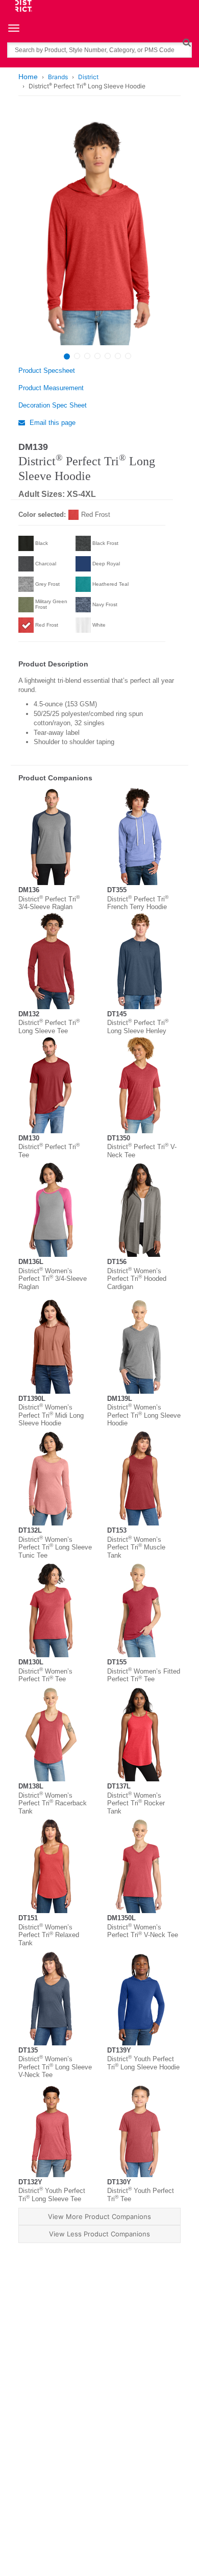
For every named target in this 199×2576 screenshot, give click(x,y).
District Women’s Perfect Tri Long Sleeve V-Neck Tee (55, 2067)
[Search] (186, 42)
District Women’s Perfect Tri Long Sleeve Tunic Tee (55, 1547)
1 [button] (67, 356)
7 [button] (128, 356)
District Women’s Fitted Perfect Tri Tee (144, 1675)
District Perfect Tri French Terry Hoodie (138, 903)
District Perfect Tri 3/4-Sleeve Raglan (49, 903)
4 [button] (97, 356)
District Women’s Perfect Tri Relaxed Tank (49, 1935)
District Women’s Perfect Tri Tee (45, 1675)
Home (28, 77)
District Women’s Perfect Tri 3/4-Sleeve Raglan (53, 1279)
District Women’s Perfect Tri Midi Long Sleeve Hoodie (51, 1415)
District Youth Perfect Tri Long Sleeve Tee (52, 2195)
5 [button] (108, 356)
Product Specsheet (47, 371)
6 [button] (118, 356)
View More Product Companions (99, 2216)
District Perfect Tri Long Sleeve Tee (49, 1027)
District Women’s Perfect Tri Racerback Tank (53, 1803)
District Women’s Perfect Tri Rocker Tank (136, 1803)
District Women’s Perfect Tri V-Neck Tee (143, 1931)
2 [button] (77, 356)
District (88, 77)
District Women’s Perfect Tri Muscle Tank (136, 1547)
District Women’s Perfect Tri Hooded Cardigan (137, 1279)
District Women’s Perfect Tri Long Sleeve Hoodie (144, 1415)
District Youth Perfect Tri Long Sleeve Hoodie (143, 2063)
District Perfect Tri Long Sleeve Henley (138, 1027)
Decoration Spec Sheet (53, 405)
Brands (58, 77)
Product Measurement (51, 388)
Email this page (52, 423)
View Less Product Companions (99, 2234)
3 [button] (87, 356)
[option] (98, 231)
